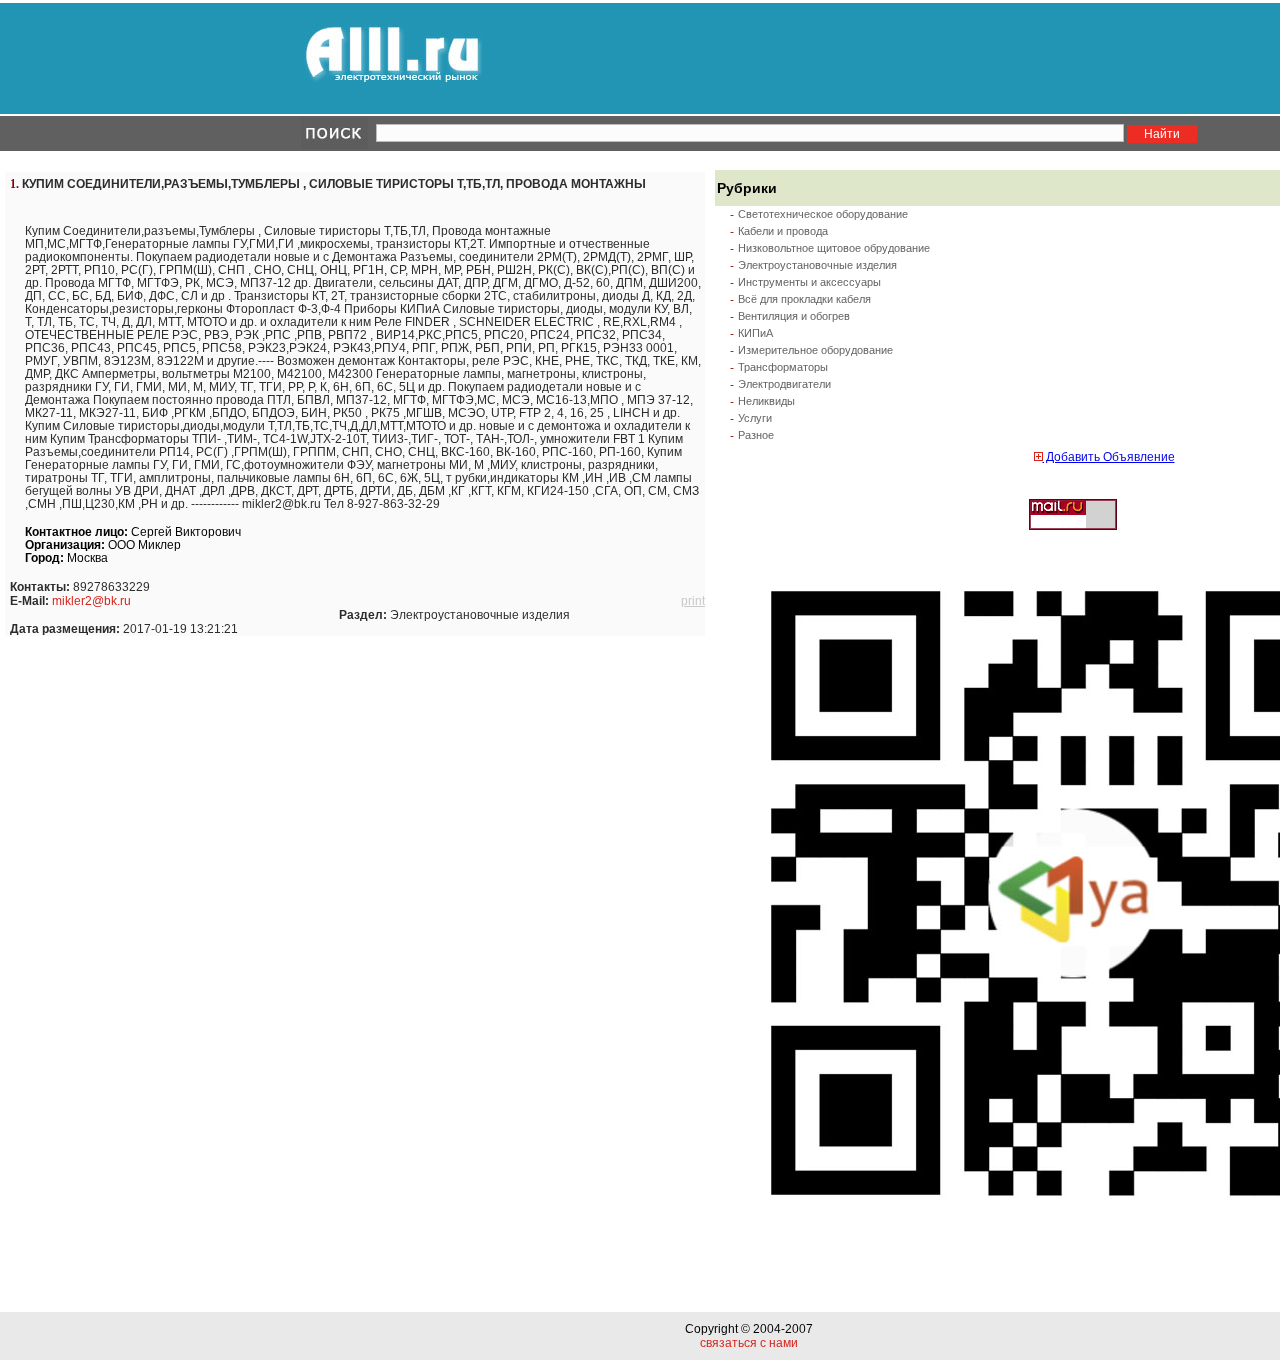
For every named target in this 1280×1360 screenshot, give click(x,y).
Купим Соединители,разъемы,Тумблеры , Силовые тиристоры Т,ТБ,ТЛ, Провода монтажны (334, 184)
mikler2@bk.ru (91, 601)
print (693, 601)
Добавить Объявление (1109, 457)
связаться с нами (749, 1343)
